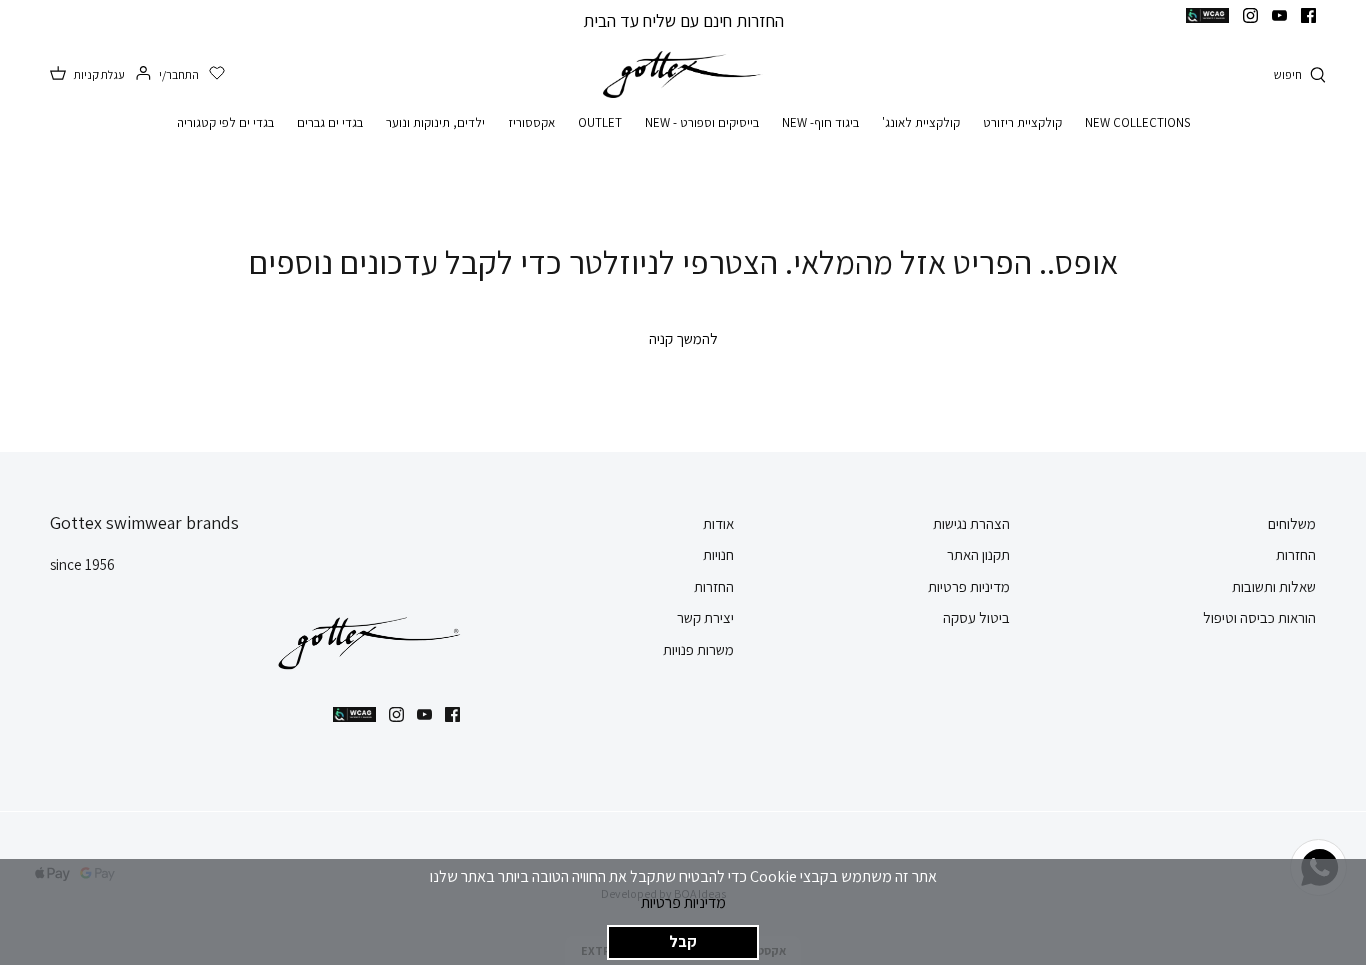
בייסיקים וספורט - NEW (702, 122)
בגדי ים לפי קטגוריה (225, 122)
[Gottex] (683, 74)
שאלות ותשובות (1274, 586)
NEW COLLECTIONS (1137, 122)
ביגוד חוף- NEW (820, 122)
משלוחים (1292, 523)
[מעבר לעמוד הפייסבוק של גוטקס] (1308, 15)
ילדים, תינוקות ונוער (435, 122)
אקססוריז (531, 122)
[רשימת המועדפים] (217, 74)
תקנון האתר (978, 554)
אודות (718, 523)
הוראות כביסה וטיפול (1259, 617)
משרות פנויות (698, 649)
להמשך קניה (683, 338)
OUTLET (600, 122)
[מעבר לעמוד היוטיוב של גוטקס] (1279, 15)
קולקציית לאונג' (921, 122)
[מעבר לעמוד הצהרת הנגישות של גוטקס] (1207, 15)
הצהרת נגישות (971, 523)
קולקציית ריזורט (1022, 122)
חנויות (718, 554)
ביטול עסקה (976, 617)
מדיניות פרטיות (683, 902)
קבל (683, 941)
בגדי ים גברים (330, 122)
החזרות (1296, 554)
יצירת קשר (705, 617)
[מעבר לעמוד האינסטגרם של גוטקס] (1250, 15)
